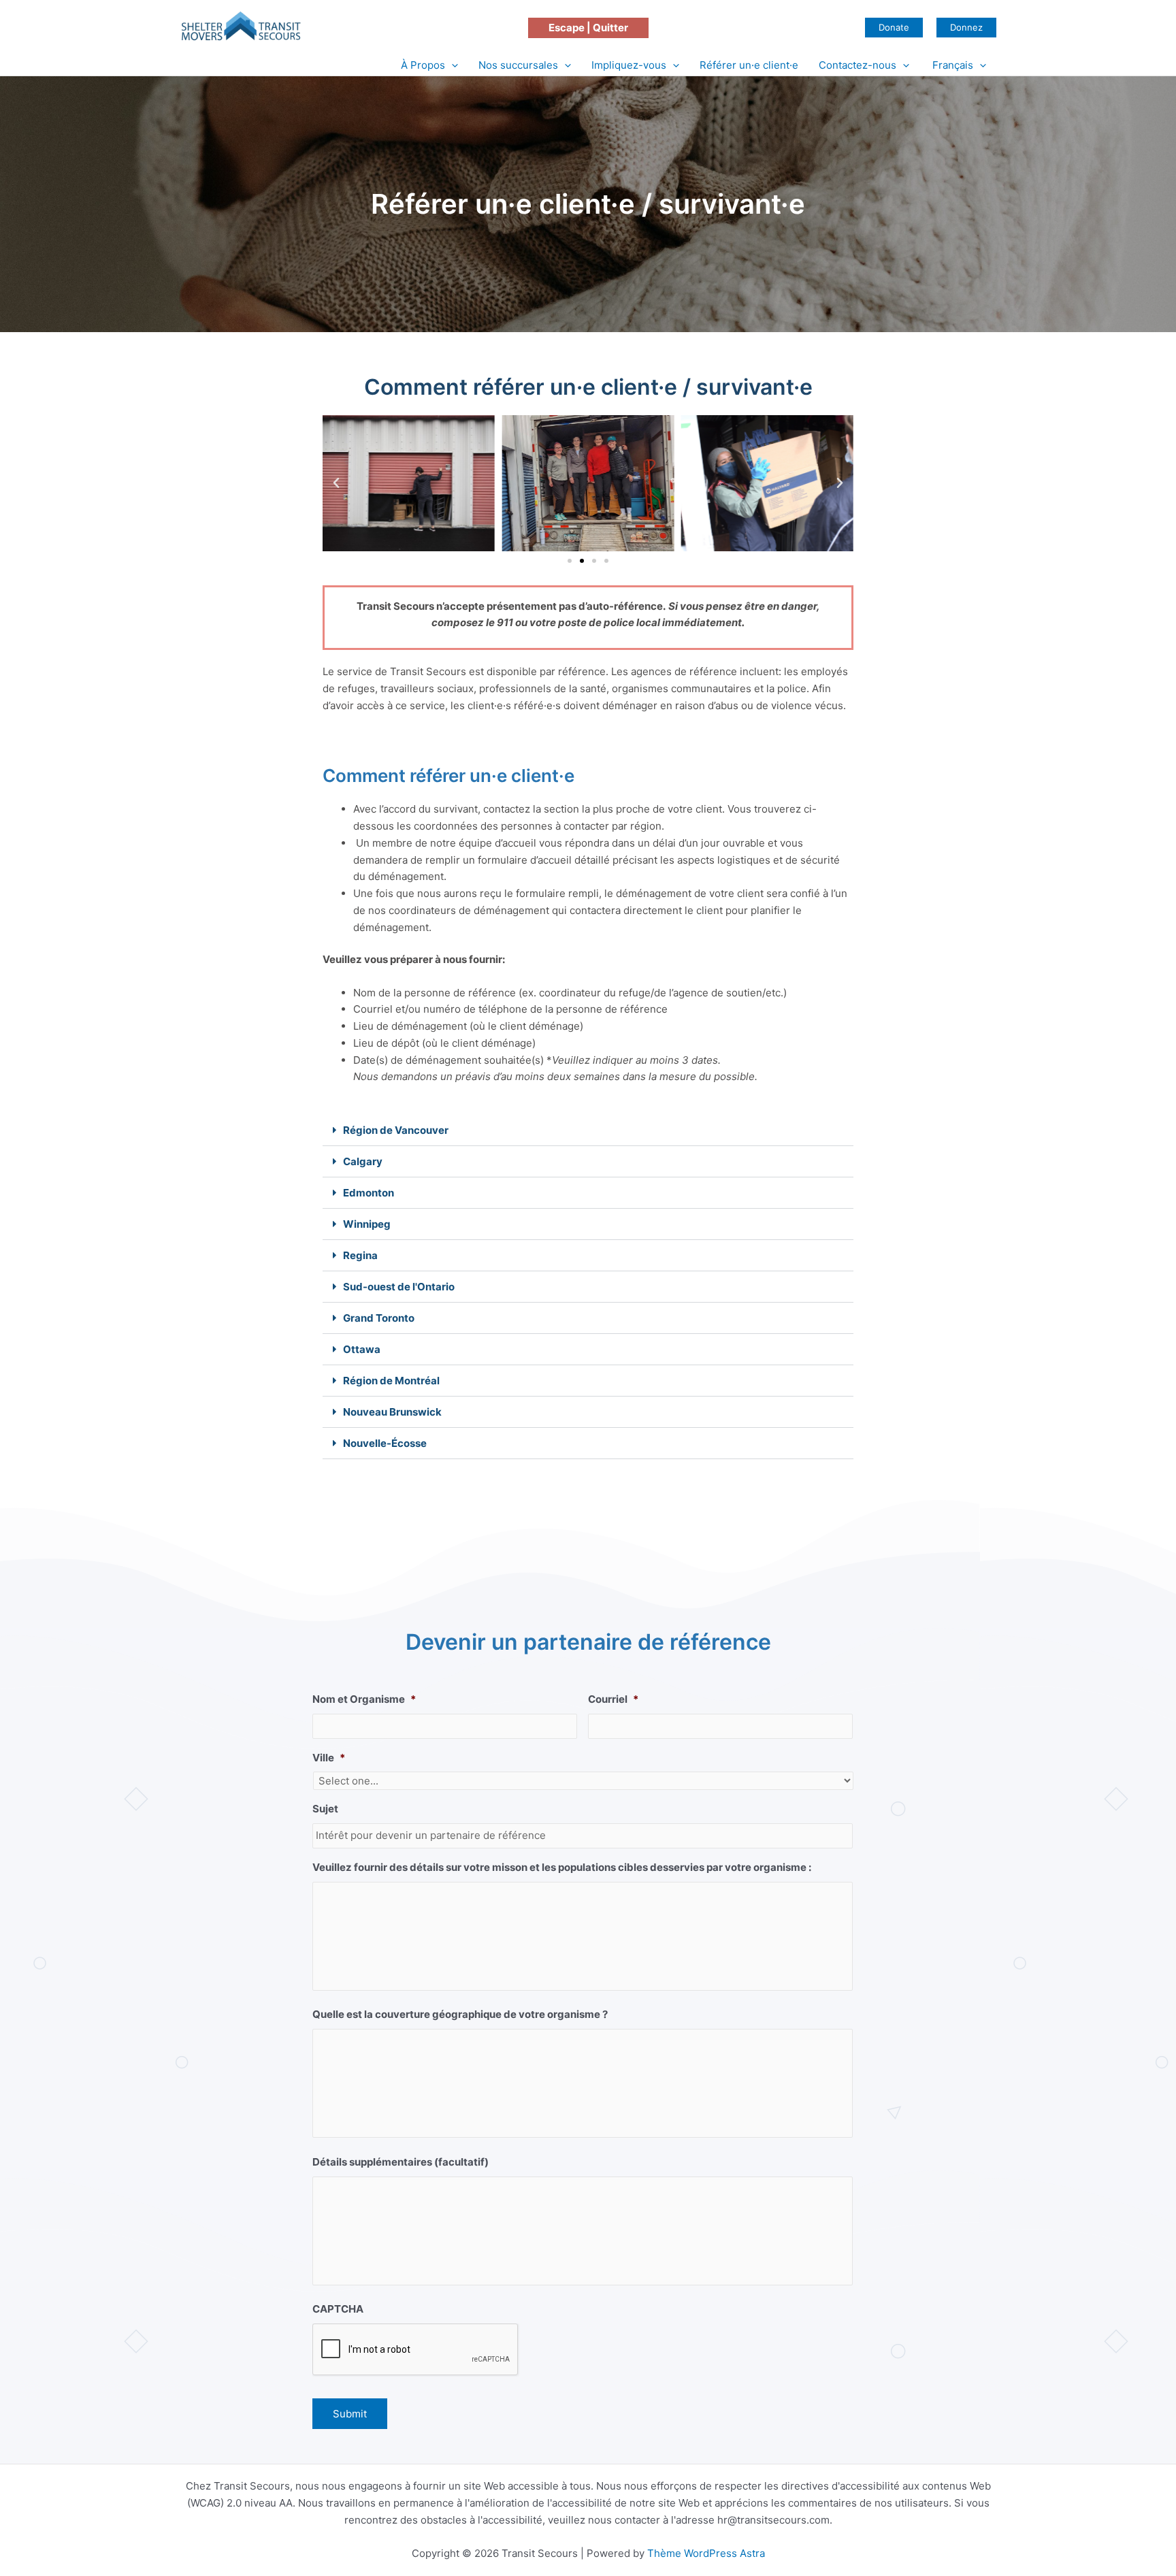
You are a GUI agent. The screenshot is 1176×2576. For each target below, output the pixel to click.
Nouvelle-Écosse (385, 1443)
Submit (350, 2414)
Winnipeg (367, 1224)
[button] (588, 28)
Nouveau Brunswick (392, 1412)
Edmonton (369, 1193)
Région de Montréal (391, 1381)
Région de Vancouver (396, 1130)
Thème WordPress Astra (706, 2553)
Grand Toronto (379, 1318)
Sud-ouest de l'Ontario (399, 1287)
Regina (360, 1255)
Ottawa (362, 1349)
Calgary (363, 1161)
